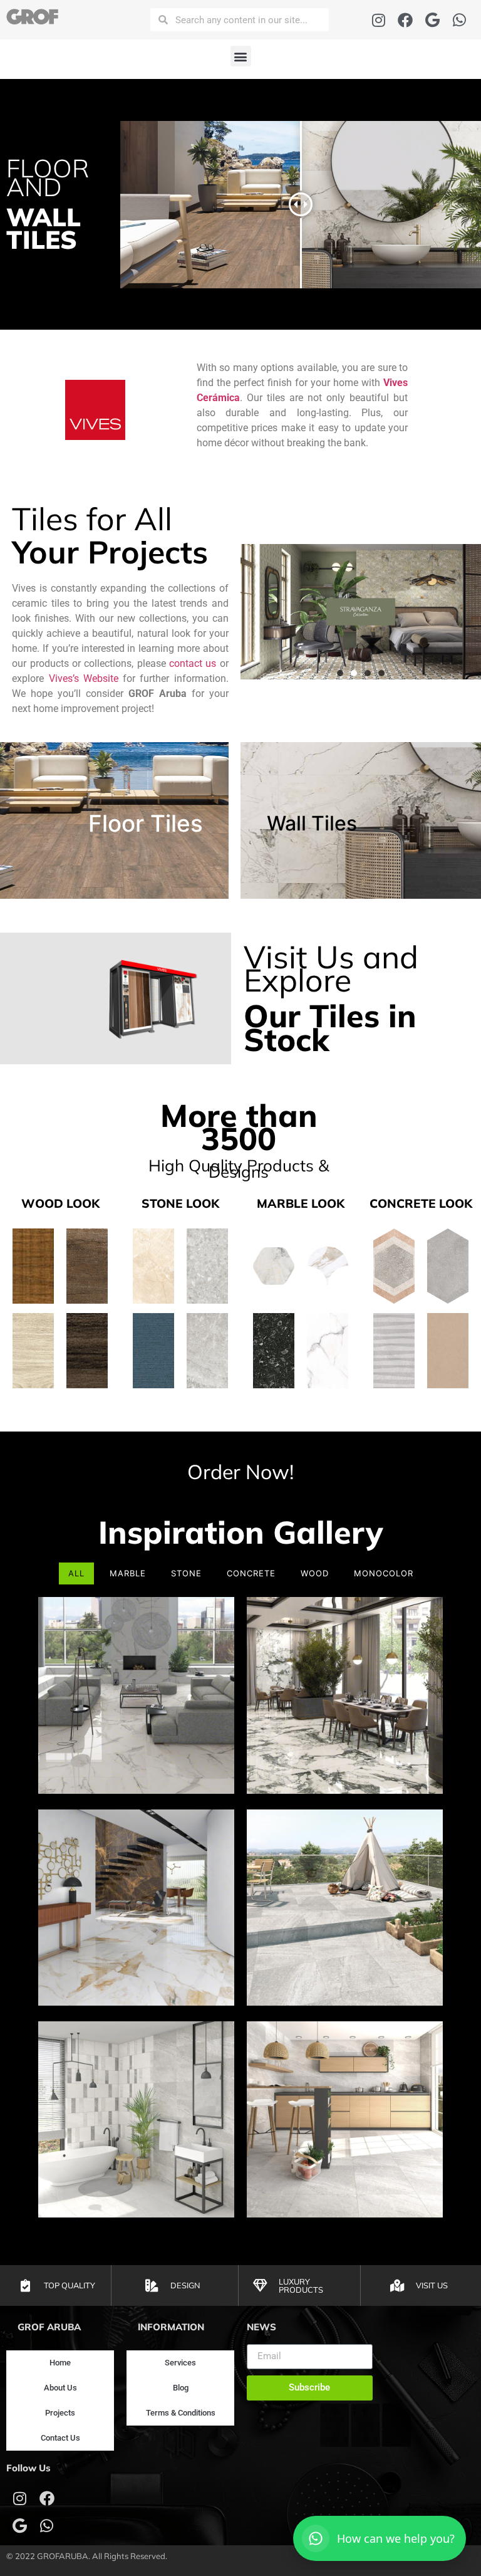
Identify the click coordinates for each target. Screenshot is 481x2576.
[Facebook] (406, 20)
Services (180, 2363)
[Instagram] (379, 20)
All (76, 1573)
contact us (193, 663)
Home (60, 2363)
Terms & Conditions (181, 2413)
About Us (60, 2388)
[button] (241, 56)
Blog (181, 2388)
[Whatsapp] (459, 20)
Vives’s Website (84, 678)
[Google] (432, 20)
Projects (60, 2413)
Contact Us (60, 2438)
